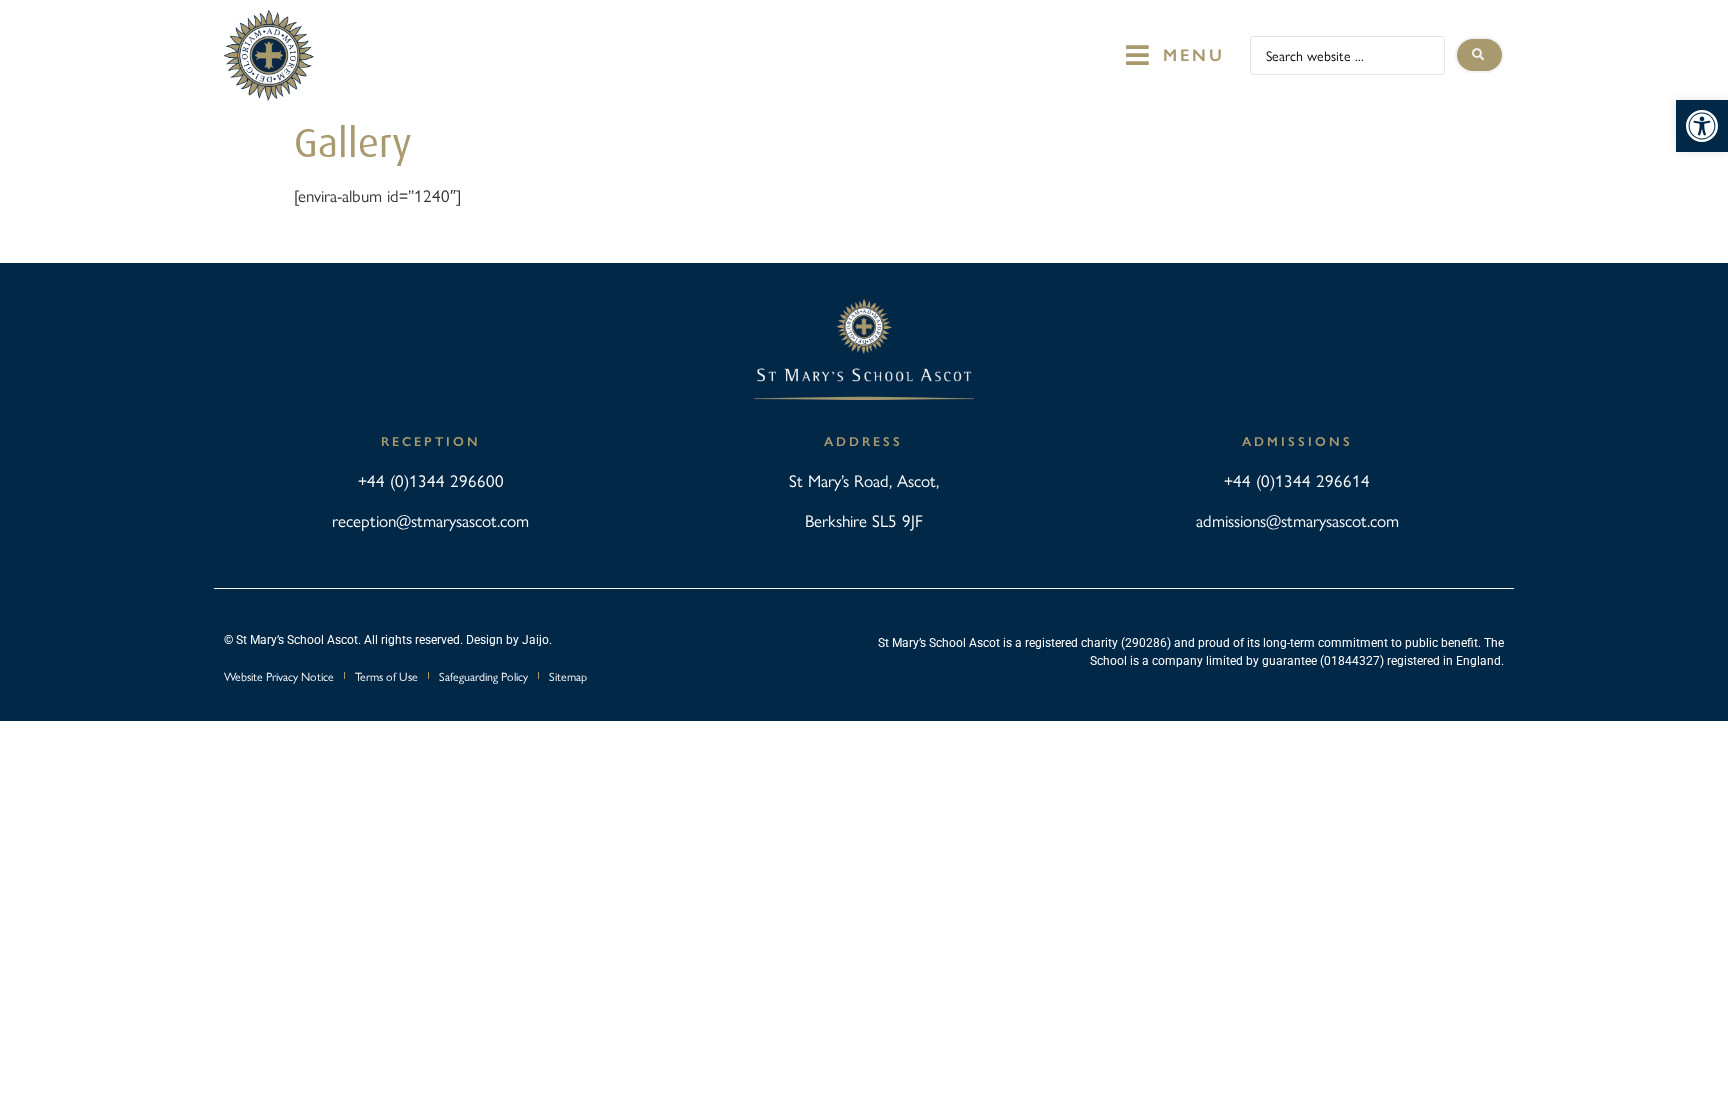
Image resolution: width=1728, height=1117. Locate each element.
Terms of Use (386, 676)
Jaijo (535, 640)
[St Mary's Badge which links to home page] (269, 55)
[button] (1702, 126)
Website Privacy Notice (279, 676)
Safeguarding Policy (483, 676)
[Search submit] (1479, 55)
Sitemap (568, 676)
